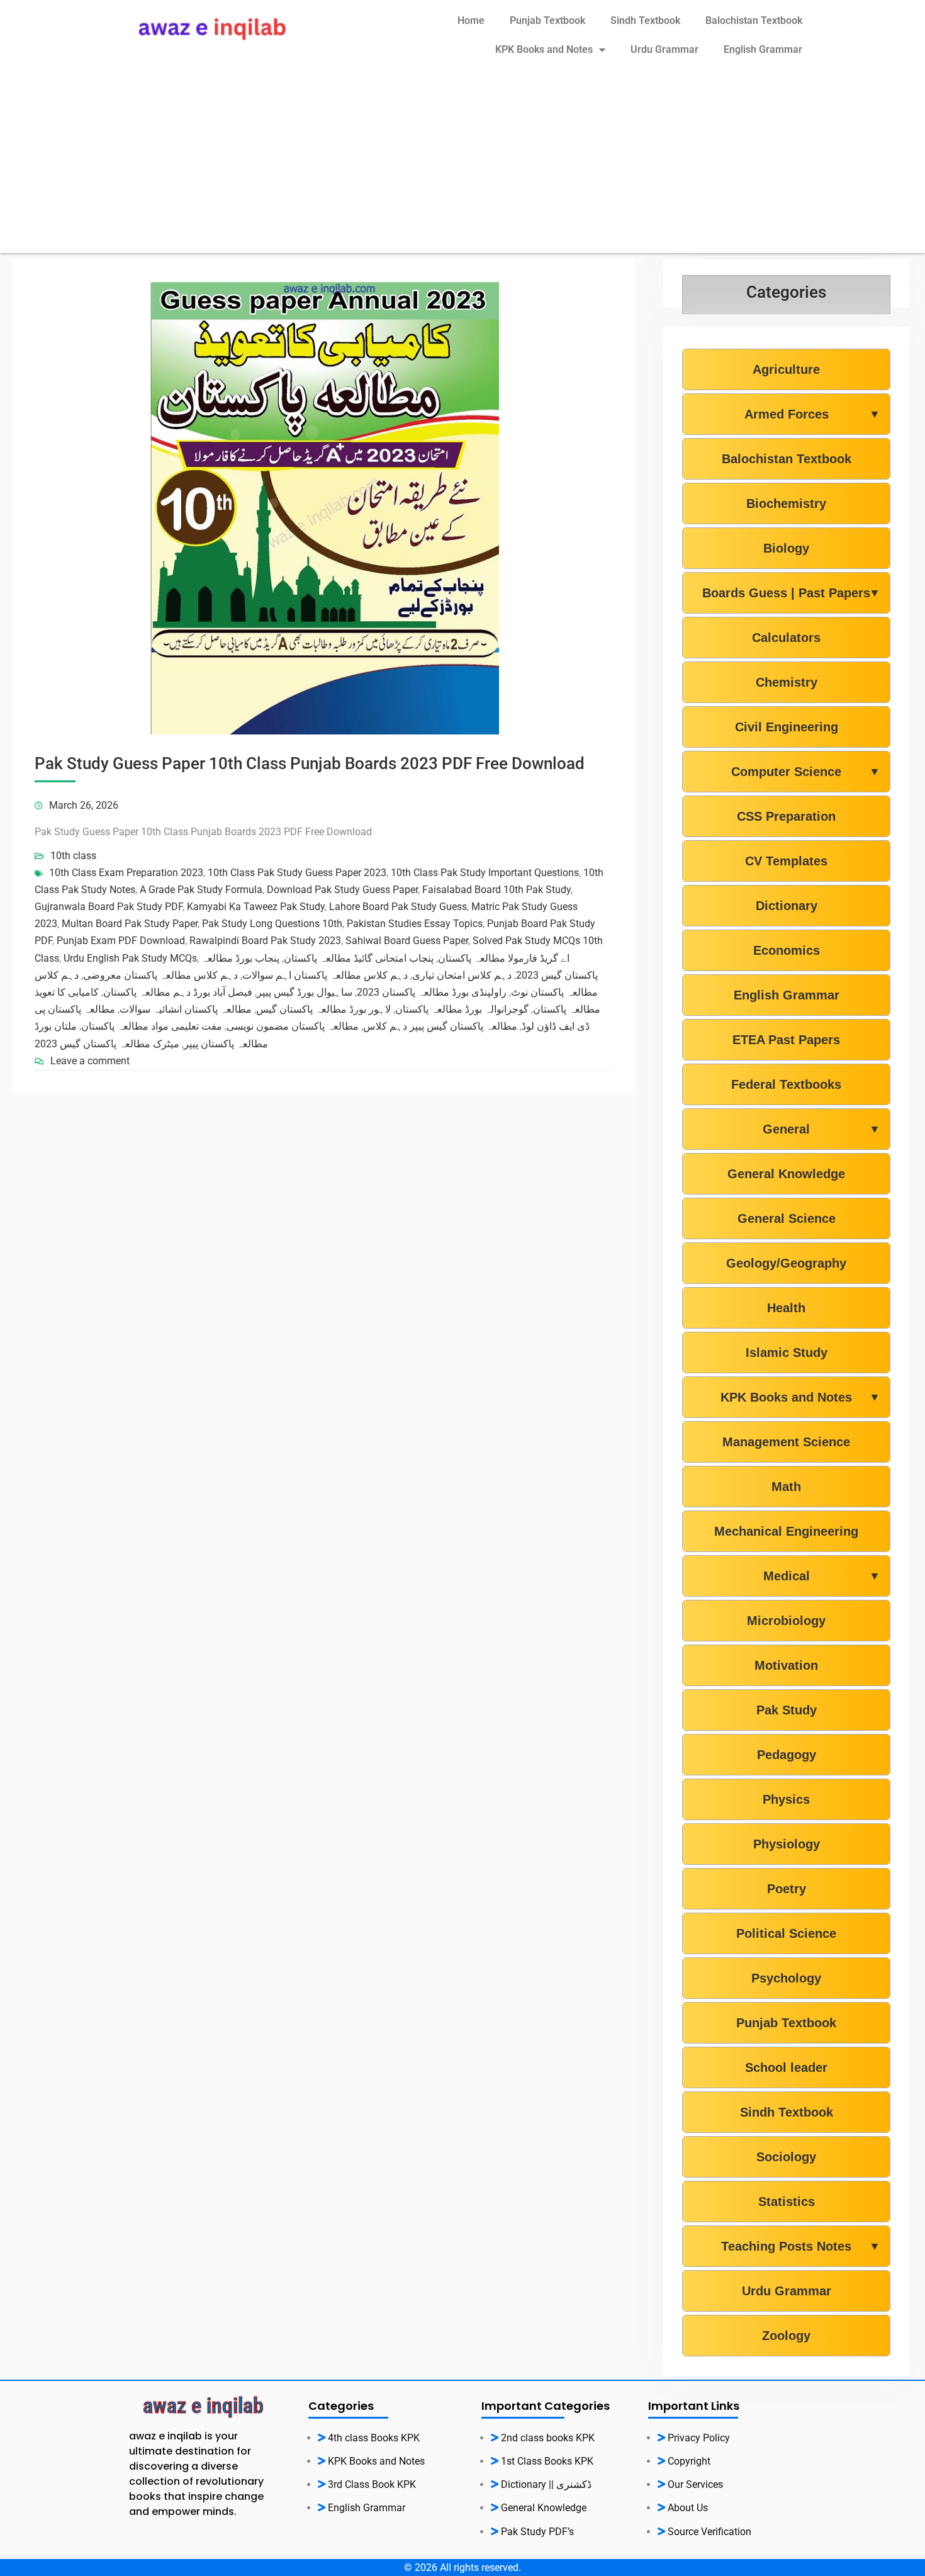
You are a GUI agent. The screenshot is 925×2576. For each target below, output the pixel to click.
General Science (787, 1218)
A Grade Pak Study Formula (201, 890)
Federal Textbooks (786, 1084)
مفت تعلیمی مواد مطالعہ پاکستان (152, 1026)
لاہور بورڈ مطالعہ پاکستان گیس (323, 1009)
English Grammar (763, 49)
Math (786, 1487)
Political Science (786, 1933)
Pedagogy (787, 1755)
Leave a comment (90, 1061)
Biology (786, 548)
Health (786, 1308)
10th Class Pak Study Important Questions (485, 873)
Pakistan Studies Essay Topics (415, 924)
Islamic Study (787, 1353)
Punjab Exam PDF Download (121, 941)
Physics (786, 1799)
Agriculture (786, 369)
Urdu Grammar (664, 49)
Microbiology (786, 1621)
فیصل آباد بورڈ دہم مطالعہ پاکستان (178, 992)
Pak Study (787, 1710)
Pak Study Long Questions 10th (272, 924)
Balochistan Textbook (754, 20)
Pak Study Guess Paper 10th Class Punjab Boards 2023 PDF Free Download (310, 763)
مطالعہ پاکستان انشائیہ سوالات (186, 1009)
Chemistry (787, 682)
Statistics (787, 2202)
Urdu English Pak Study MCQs (130, 958)
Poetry (787, 1889)
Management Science (786, 1442)
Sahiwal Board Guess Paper (407, 941)
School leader (786, 2067)
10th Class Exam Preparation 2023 (126, 873)
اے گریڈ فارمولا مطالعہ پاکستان (504, 958)
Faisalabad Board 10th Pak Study (496, 890)
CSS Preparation (786, 816)
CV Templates (786, 861)
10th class (73, 856)
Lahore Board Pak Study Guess (398, 907)
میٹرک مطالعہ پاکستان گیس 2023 (107, 1044)
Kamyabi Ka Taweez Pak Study (256, 907)
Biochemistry (786, 503)
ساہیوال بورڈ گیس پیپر (305, 992)
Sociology (786, 2157)
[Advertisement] (462, 165)
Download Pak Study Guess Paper (342, 890)
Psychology (786, 1978)
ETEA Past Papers (786, 1040)
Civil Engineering (787, 727)
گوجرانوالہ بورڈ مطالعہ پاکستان (462, 1009)
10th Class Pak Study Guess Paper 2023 (297, 873)
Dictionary (787, 906)
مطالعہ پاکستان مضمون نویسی (293, 1026)
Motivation (786, 1665)
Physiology (787, 1844)
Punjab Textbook (547, 20)
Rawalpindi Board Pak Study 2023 (265, 941)
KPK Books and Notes (544, 49)
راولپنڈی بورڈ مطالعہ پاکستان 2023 (432, 992)
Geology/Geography (786, 1263)
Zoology (786, 2336)
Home (471, 20)
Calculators (786, 638)
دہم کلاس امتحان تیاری (462, 975)
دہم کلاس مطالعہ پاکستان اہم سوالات (325, 975)
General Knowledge (786, 1174)
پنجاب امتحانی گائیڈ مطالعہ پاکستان (359, 958)
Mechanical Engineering (786, 1531)
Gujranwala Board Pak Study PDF (109, 907)
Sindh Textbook (645, 20)
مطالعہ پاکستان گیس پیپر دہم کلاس (440, 1026)
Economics (787, 950)
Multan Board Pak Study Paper (130, 924)
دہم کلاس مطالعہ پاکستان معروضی (160, 975)
